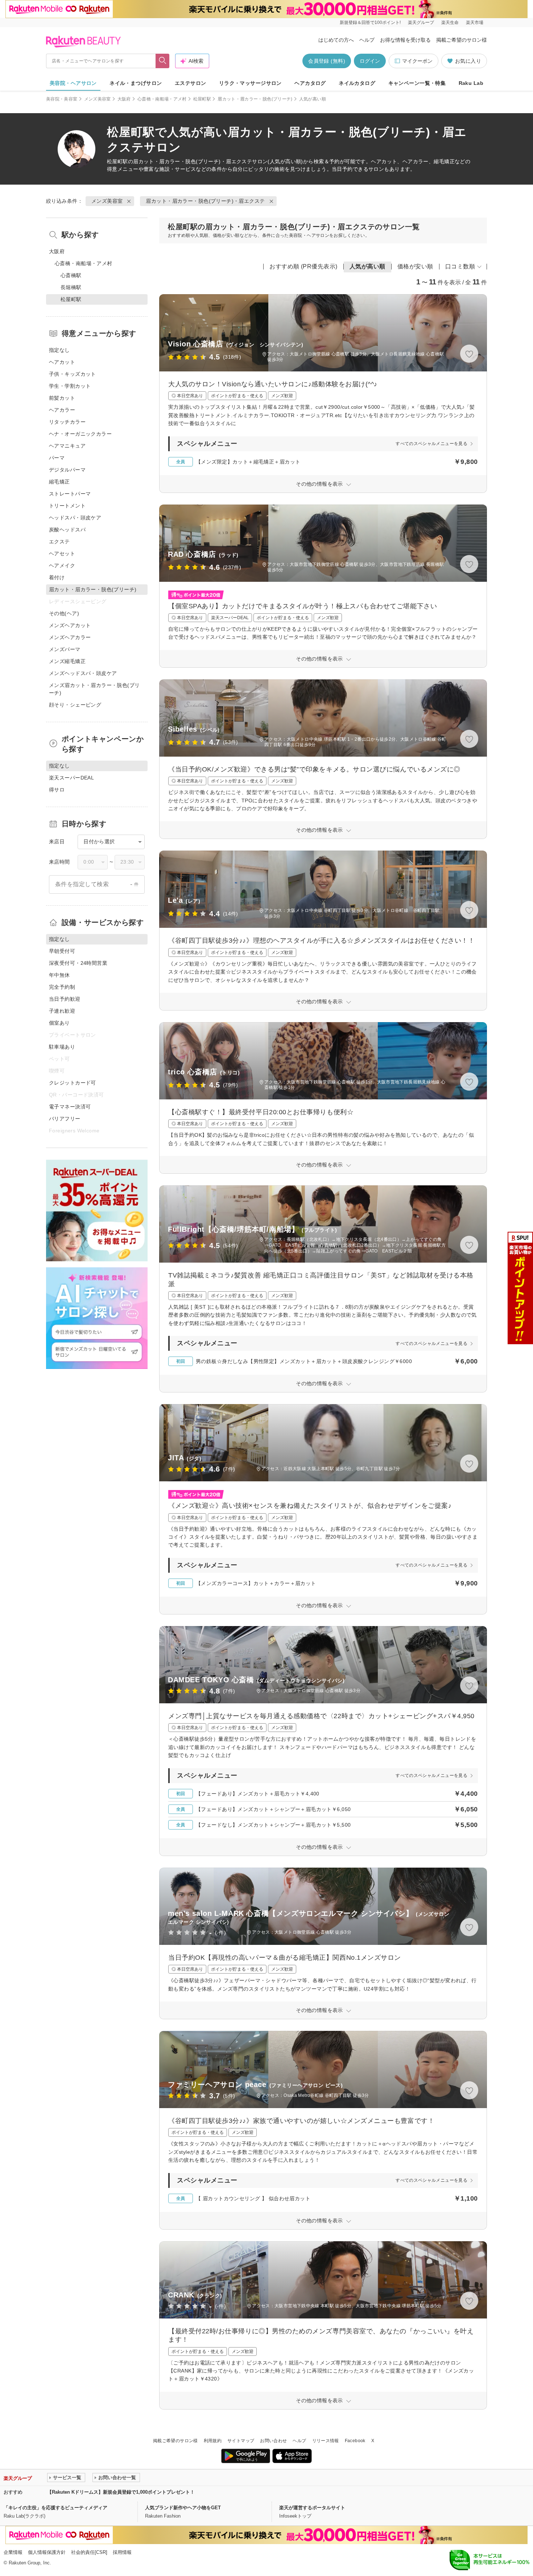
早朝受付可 (62, 951)
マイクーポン (417, 61)
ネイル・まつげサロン (136, 83)
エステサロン (191, 83)
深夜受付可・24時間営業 (78, 963)
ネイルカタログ (357, 83)
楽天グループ (421, 22)
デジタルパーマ (67, 470)
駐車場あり (62, 1047)
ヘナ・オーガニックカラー (80, 434)
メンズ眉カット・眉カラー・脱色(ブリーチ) (94, 689)
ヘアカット (62, 362)
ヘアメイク (62, 565)
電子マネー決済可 (70, 1107)
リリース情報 (326, 2441)
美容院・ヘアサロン (73, 83)
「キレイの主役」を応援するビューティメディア (55, 2508)
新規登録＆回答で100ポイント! (370, 22)
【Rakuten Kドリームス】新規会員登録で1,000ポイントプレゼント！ (121, 2492)
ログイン (370, 61)
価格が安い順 (415, 266)
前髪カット (62, 398)
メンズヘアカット (70, 625)
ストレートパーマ (70, 494)
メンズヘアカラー (70, 637)
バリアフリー (65, 1119)
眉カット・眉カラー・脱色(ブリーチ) (255, 99)
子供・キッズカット (73, 374)
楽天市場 (475, 22)
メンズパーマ (65, 649)
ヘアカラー (62, 410)
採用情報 (122, 2552)
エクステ (59, 542)
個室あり (59, 1023)
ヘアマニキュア (67, 446)
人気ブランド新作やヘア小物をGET (183, 2508)
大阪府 (124, 99)
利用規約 (213, 2441)
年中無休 (59, 975)
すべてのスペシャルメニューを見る (431, 444)
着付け (57, 577)
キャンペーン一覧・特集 (417, 83)
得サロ (57, 790)
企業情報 (13, 2552)
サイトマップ (241, 2441)
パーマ (57, 458)
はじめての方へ (336, 40)
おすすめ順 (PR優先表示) (303, 266)
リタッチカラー (67, 422)
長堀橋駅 (71, 287)
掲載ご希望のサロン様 (462, 40)
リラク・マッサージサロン (250, 83)
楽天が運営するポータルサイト (312, 2508)
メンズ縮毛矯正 (67, 661)
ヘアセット (62, 554)
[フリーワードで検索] (163, 61)
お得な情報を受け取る (405, 40)
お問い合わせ (273, 2441)
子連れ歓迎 (62, 1011)
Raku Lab (471, 83)
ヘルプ (367, 40)
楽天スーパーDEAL (71, 778)
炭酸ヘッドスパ (67, 530)
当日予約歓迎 (65, 999)
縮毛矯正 (59, 482)
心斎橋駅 (71, 275)
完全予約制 (62, 987)
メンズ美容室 (98, 99)
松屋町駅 (202, 99)
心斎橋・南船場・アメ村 (162, 99)
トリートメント (67, 506)
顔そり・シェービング (75, 705)
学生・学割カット (70, 386)
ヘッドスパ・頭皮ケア (75, 518)
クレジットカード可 (73, 1083)
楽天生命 (450, 22)
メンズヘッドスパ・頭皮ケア (83, 673)
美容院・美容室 (62, 99)
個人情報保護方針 (47, 2552)
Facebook (355, 2441)
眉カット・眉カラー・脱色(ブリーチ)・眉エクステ (193, 161)
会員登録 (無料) (327, 61)
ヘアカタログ (310, 83)
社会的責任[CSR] (89, 2552)
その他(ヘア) (64, 613)
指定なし (59, 350)
